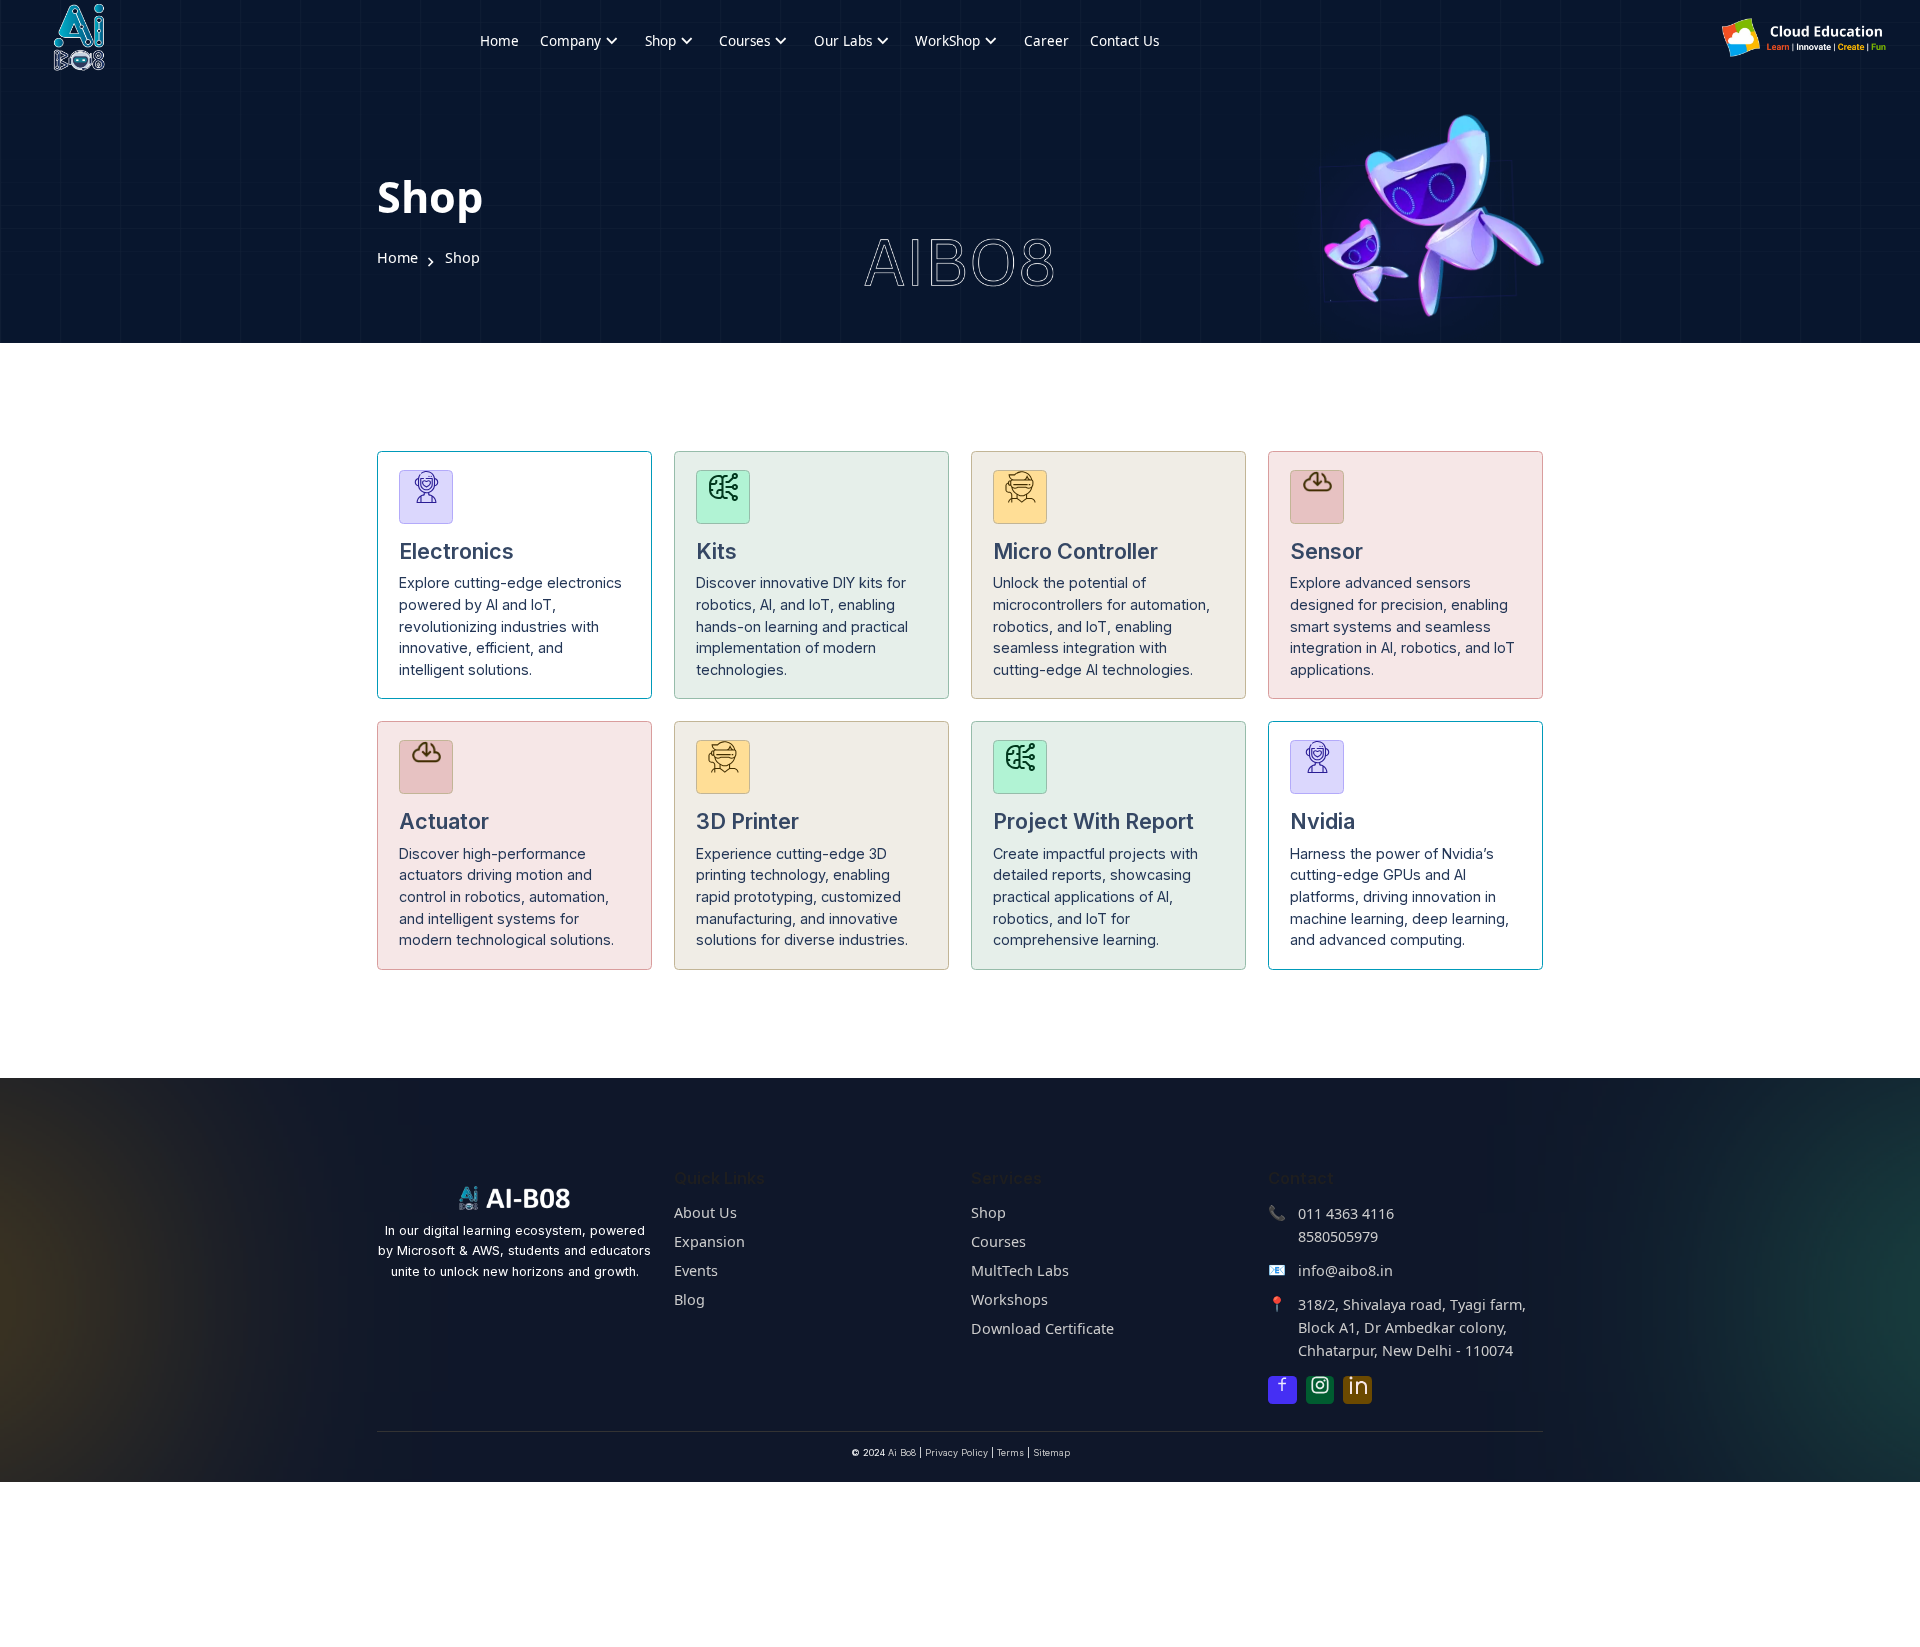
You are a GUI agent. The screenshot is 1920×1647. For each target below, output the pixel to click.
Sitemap (1051, 1452)
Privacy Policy (956, 1452)
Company (581, 41)
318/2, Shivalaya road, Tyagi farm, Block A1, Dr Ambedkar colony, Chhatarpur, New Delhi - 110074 (1412, 1327)
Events (696, 1270)
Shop (671, 41)
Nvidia (1322, 821)
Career (1046, 41)
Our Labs (854, 41)
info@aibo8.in (1345, 1270)
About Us (705, 1212)
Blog (689, 1299)
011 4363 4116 (1346, 1213)
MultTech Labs (1020, 1270)
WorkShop (958, 41)
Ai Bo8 (902, 1452)
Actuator (444, 821)
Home (499, 41)
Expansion (709, 1241)
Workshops (1009, 1299)
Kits (716, 551)
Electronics (456, 551)
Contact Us (1124, 41)
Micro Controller (1075, 551)
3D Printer (747, 821)
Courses (755, 41)
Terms (1010, 1452)
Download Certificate (1042, 1328)
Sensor (1326, 551)
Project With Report (1093, 821)
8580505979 (1338, 1236)
